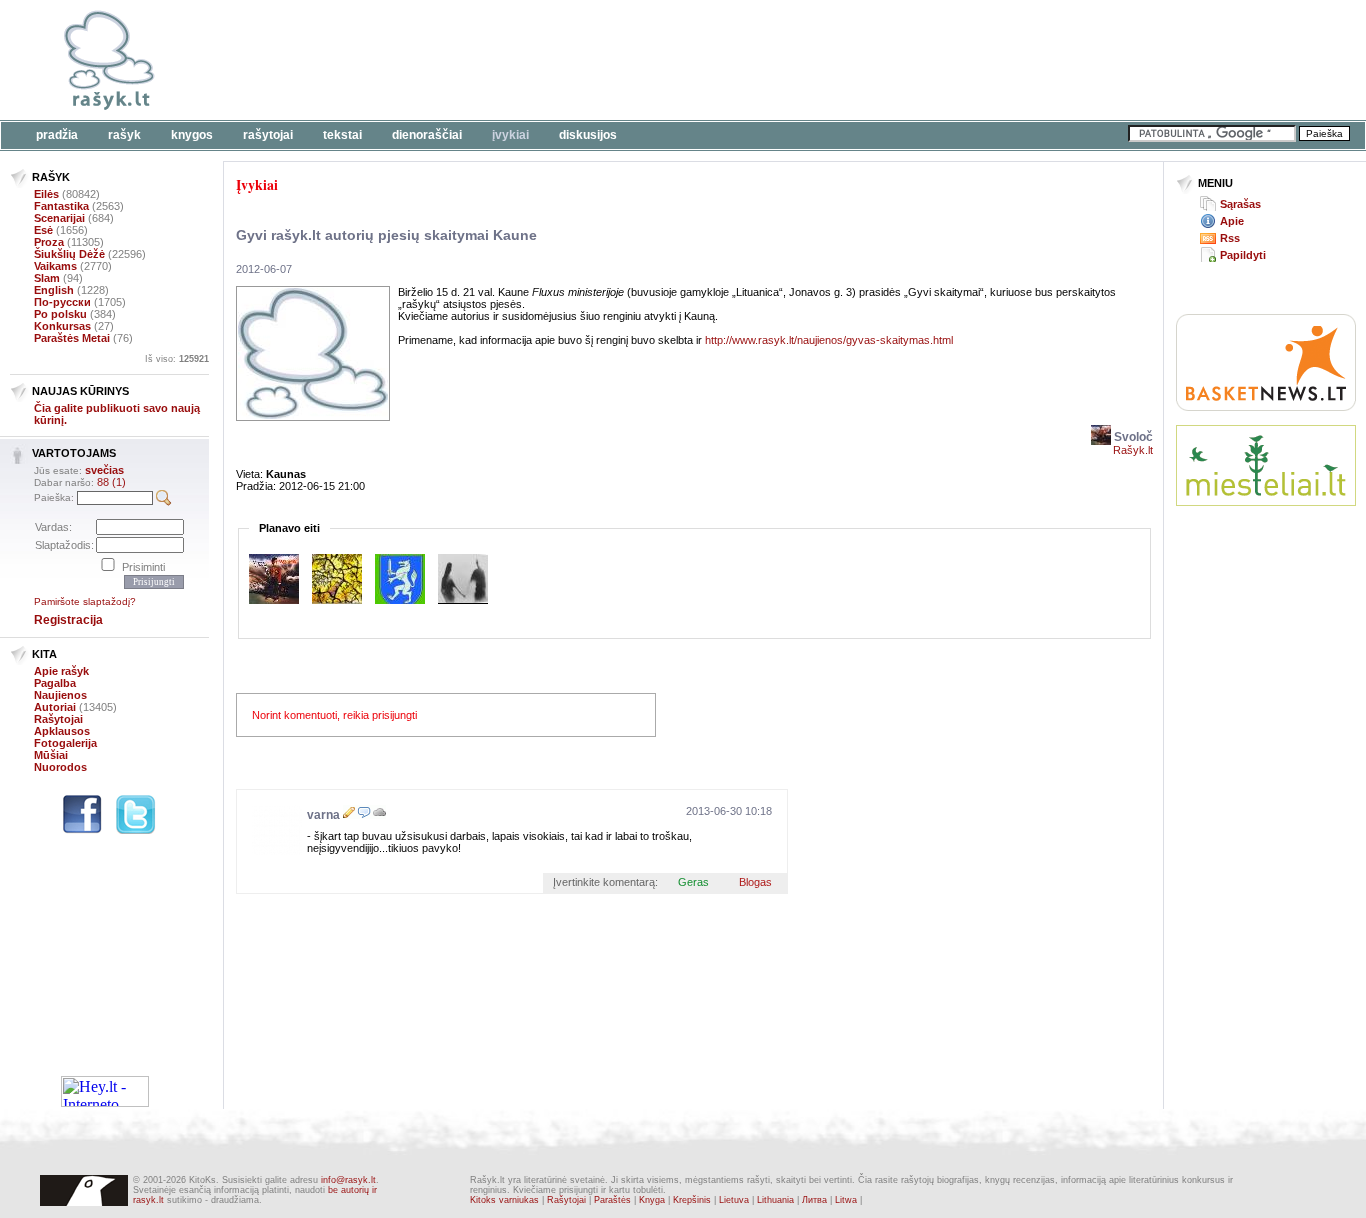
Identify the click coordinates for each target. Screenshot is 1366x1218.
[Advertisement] (615, 60)
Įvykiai (510, 135)
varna (323, 815)
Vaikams (55, 266)
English (54, 290)
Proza (49, 242)
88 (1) (111, 482)
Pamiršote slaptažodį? (85, 601)
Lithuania (775, 1200)
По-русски (62, 302)
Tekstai (342, 135)
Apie (1232, 221)
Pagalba (55, 683)
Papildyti (1243, 255)
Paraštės (612, 1200)
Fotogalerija (65, 743)
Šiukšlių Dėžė (69, 254)
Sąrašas (1240, 204)
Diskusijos (588, 135)
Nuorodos (60, 767)
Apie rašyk (61, 671)
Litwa (846, 1200)
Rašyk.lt (1133, 450)
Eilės (46, 194)
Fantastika (61, 206)
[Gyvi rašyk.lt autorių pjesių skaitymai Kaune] (313, 417)
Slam (47, 278)
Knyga (652, 1200)
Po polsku (60, 314)
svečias (104, 470)
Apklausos (62, 731)
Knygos (192, 135)
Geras (693, 882)
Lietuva (734, 1200)
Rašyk (124, 135)
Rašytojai (268, 135)
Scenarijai (59, 218)
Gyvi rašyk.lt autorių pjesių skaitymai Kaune (386, 235)
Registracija (68, 620)
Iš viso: (177, 359)
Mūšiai (51, 755)
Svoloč (1132, 437)
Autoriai (55, 707)
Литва (814, 1200)
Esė (43, 230)
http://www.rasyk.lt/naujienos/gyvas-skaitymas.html (829, 340)
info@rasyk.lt (348, 1180)
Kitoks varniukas (504, 1200)
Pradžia (57, 135)
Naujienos (60, 695)
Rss (1230, 238)
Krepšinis (692, 1200)
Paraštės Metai (72, 338)
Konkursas (62, 326)
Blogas (755, 882)
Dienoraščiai (427, 135)
